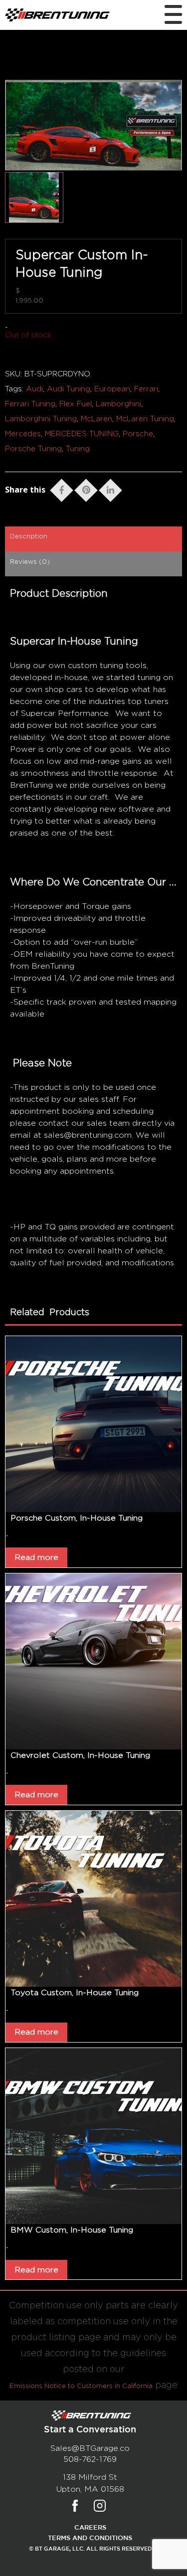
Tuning (78, 449)
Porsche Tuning (33, 449)
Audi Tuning (69, 389)
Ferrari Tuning (30, 404)
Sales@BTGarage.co (90, 2448)
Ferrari (146, 389)
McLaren (96, 419)
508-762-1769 (90, 2459)
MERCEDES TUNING (82, 434)
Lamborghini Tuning (41, 419)
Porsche (138, 434)
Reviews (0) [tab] (30, 562)
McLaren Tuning (145, 419)
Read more (36, 1557)
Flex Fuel (76, 404)
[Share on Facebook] (62, 488)
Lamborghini (118, 404)
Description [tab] (29, 537)
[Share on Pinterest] (86, 488)
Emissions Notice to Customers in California (81, 2386)
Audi (34, 389)
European (112, 389)
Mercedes (23, 434)
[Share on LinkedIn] (110, 488)
